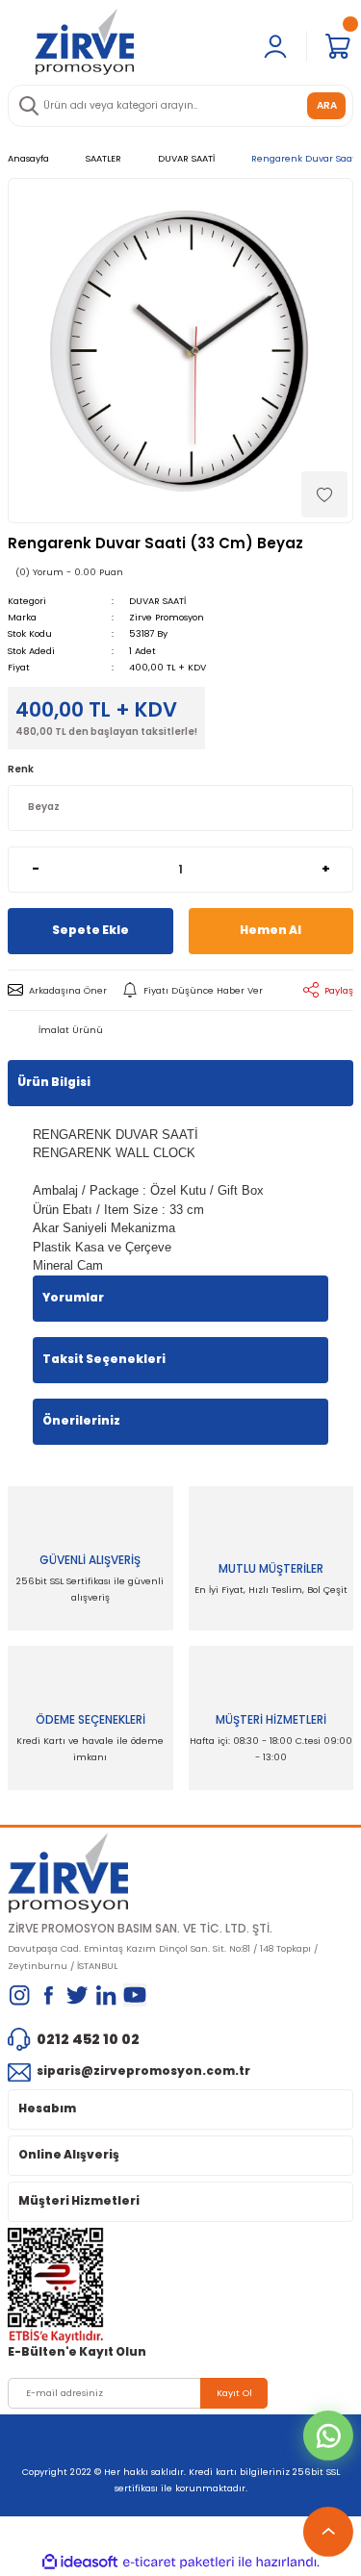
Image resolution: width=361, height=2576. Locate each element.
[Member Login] (275, 46)
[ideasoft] (80, 2563)
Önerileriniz (81, 1421)
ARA (327, 105)
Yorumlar (73, 1298)
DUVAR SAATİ (157, 601)
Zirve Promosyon (167, 617)
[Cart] (338, 46)
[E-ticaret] (179, 2562)
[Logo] (84, 41)
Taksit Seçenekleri (104, 1359)
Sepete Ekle (90, 930)
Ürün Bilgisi (54, 1082)
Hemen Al (271, 930)
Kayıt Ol (234, 2393)
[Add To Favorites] (324, 494)
